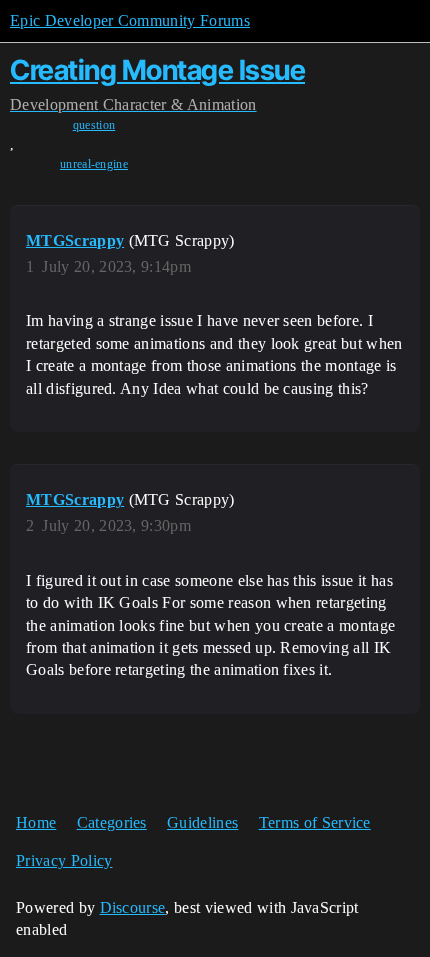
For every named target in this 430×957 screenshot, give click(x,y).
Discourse (133, 907)
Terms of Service (315, 822)
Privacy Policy (64, 860)
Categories (112, 822)
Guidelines (202, 822)
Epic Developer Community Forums (130, 20)
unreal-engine (94, 164)
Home (36, 822)
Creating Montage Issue (157, 70)
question (94, 125)
